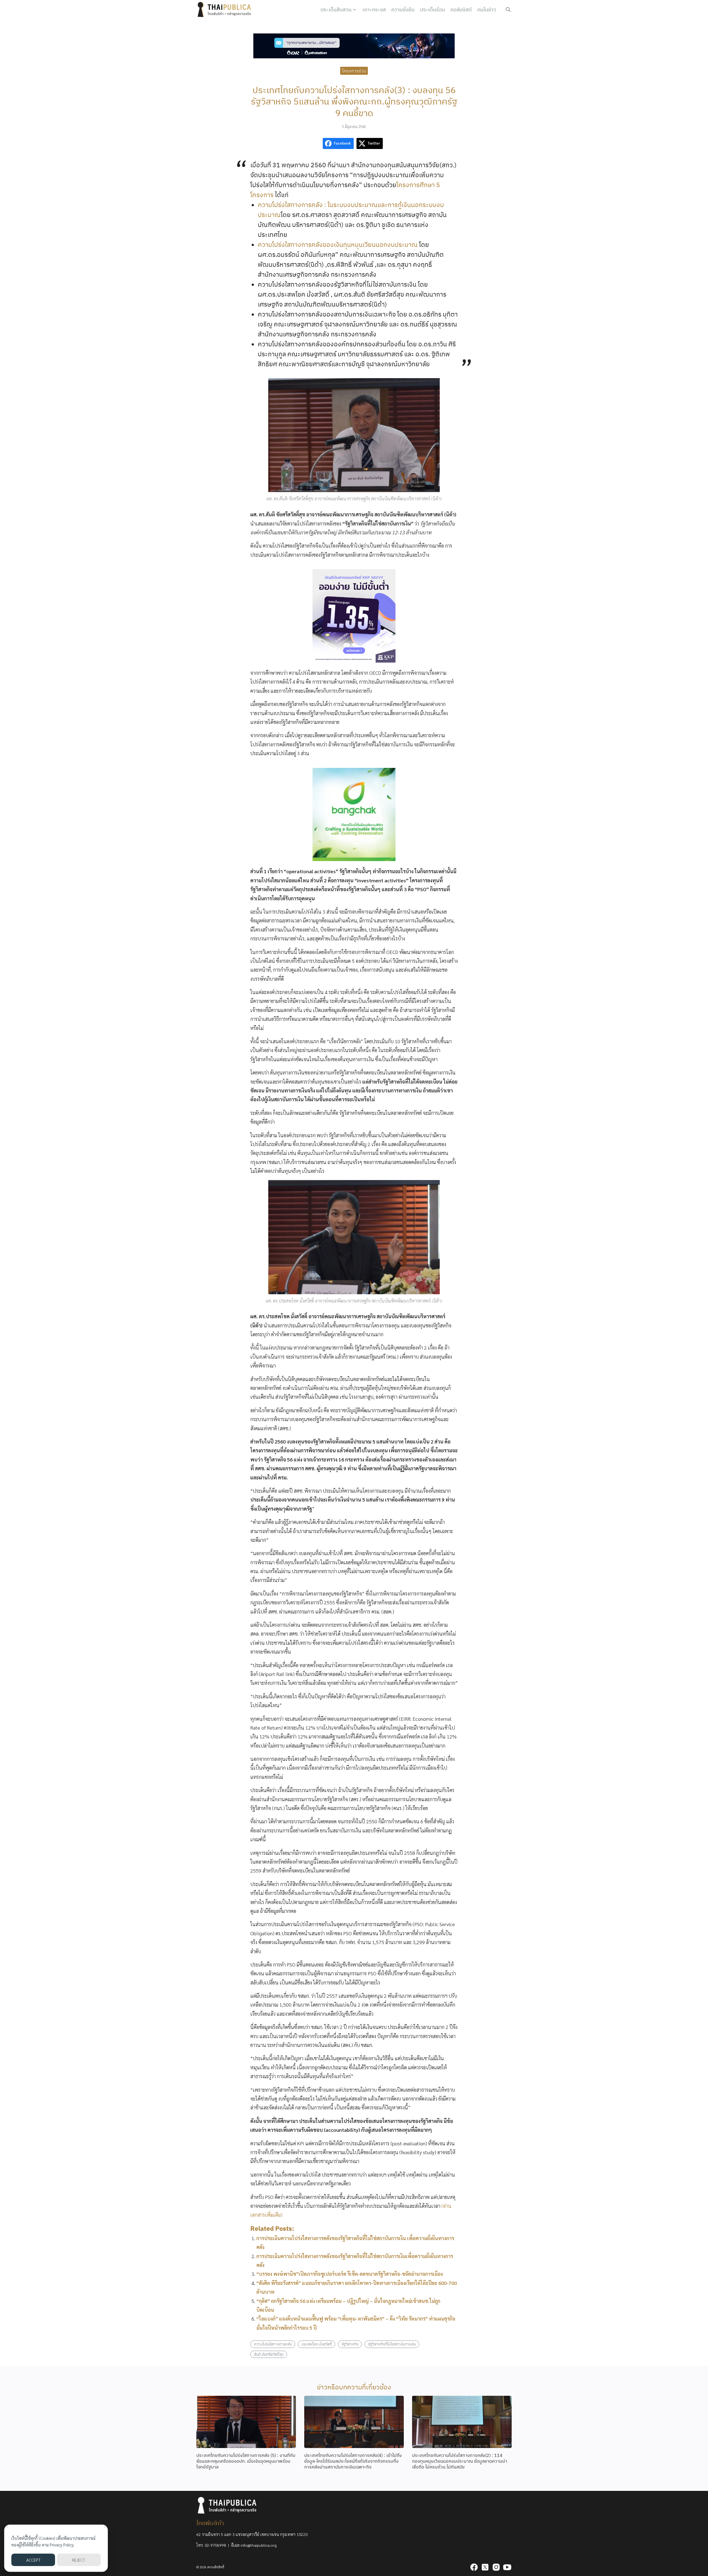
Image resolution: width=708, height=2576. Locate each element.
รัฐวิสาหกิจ (350, 2344)
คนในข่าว (487, 10)
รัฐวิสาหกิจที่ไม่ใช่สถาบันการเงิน (392, 2344)
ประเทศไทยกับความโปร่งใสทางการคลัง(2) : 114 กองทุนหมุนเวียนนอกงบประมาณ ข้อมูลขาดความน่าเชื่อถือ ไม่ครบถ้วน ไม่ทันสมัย (460, 2461)
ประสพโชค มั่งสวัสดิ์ (317, 2344)
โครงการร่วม (354, 70)
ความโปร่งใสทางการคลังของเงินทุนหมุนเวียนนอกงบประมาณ (338, 244)
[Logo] (225, 10)
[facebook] (474, 2567)
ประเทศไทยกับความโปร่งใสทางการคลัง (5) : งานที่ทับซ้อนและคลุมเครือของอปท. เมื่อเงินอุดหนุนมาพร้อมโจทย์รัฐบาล (246, 2461)
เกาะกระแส (374, 10)
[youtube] (507, 2567)
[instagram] (496, 2567)
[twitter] (485, 2567)
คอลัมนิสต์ (461, 10)
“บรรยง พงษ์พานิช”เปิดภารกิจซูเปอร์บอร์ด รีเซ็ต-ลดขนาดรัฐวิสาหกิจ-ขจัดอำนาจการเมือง (350, 2274)
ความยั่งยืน (403, 10)
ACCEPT (33, 2560)
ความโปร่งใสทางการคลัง (273, 2344)
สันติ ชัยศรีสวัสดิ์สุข (269, 2354)
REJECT (79, 2560)
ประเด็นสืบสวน (336, 10)
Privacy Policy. (62, 2545)
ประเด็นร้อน (433, 10)
